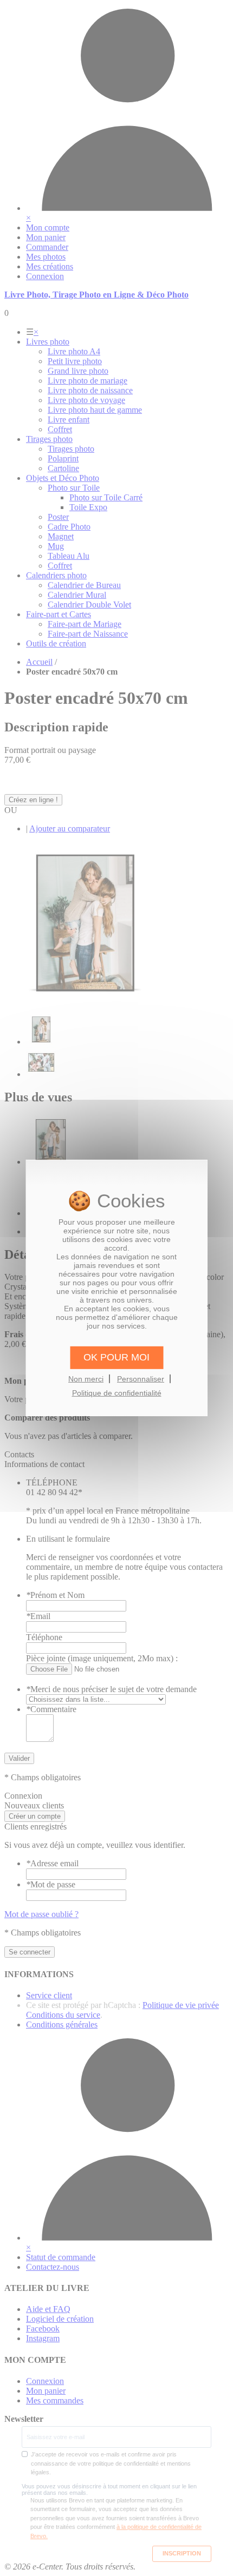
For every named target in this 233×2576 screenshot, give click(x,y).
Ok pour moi (116, 1357)
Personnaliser (141, 1378)
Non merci (86, 1378)
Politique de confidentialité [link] (117, 1393)
